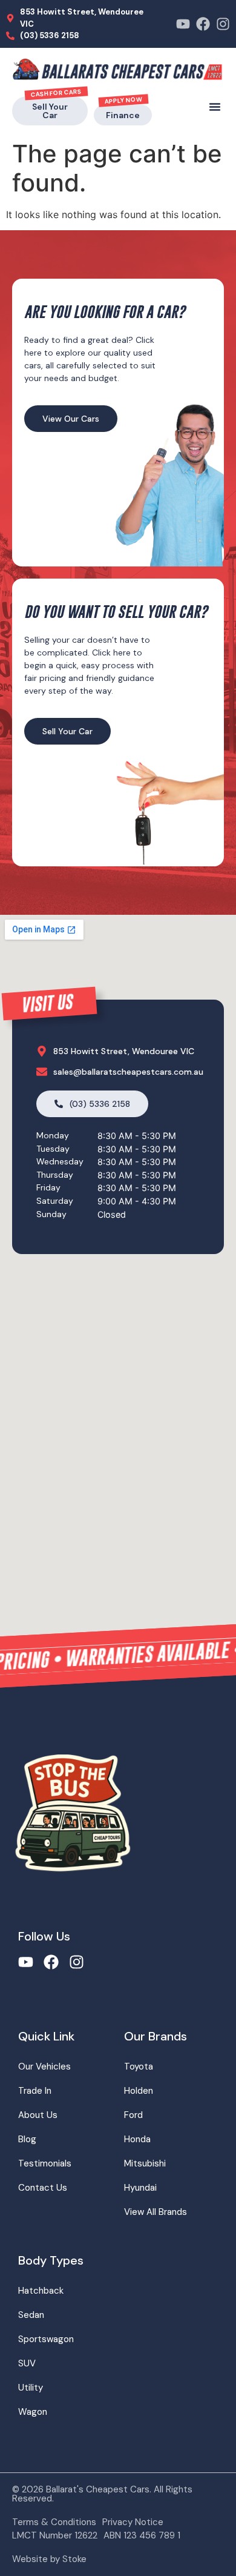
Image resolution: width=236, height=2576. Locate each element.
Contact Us (43, 2188)
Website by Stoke (49, 2559)
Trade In (35, 2091)
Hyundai (140, 2188)
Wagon (33, 2412)
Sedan (31, 2315)
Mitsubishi (145, 2163)
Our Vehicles (44, 2066)
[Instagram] (223, 24)
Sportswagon (46, 2339)
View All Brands (156, 2212)
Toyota (139, 2066)
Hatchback (41, 2291)
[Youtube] (183, 24)
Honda (137, 2139)
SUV (27, 2363)
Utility (31, 2388)
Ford (133, 2115)
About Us (38, 2115)
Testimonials (45, 2163)
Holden (139, 2091)
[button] (215, 107)
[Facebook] (203, 24)
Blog (27, 2139)
